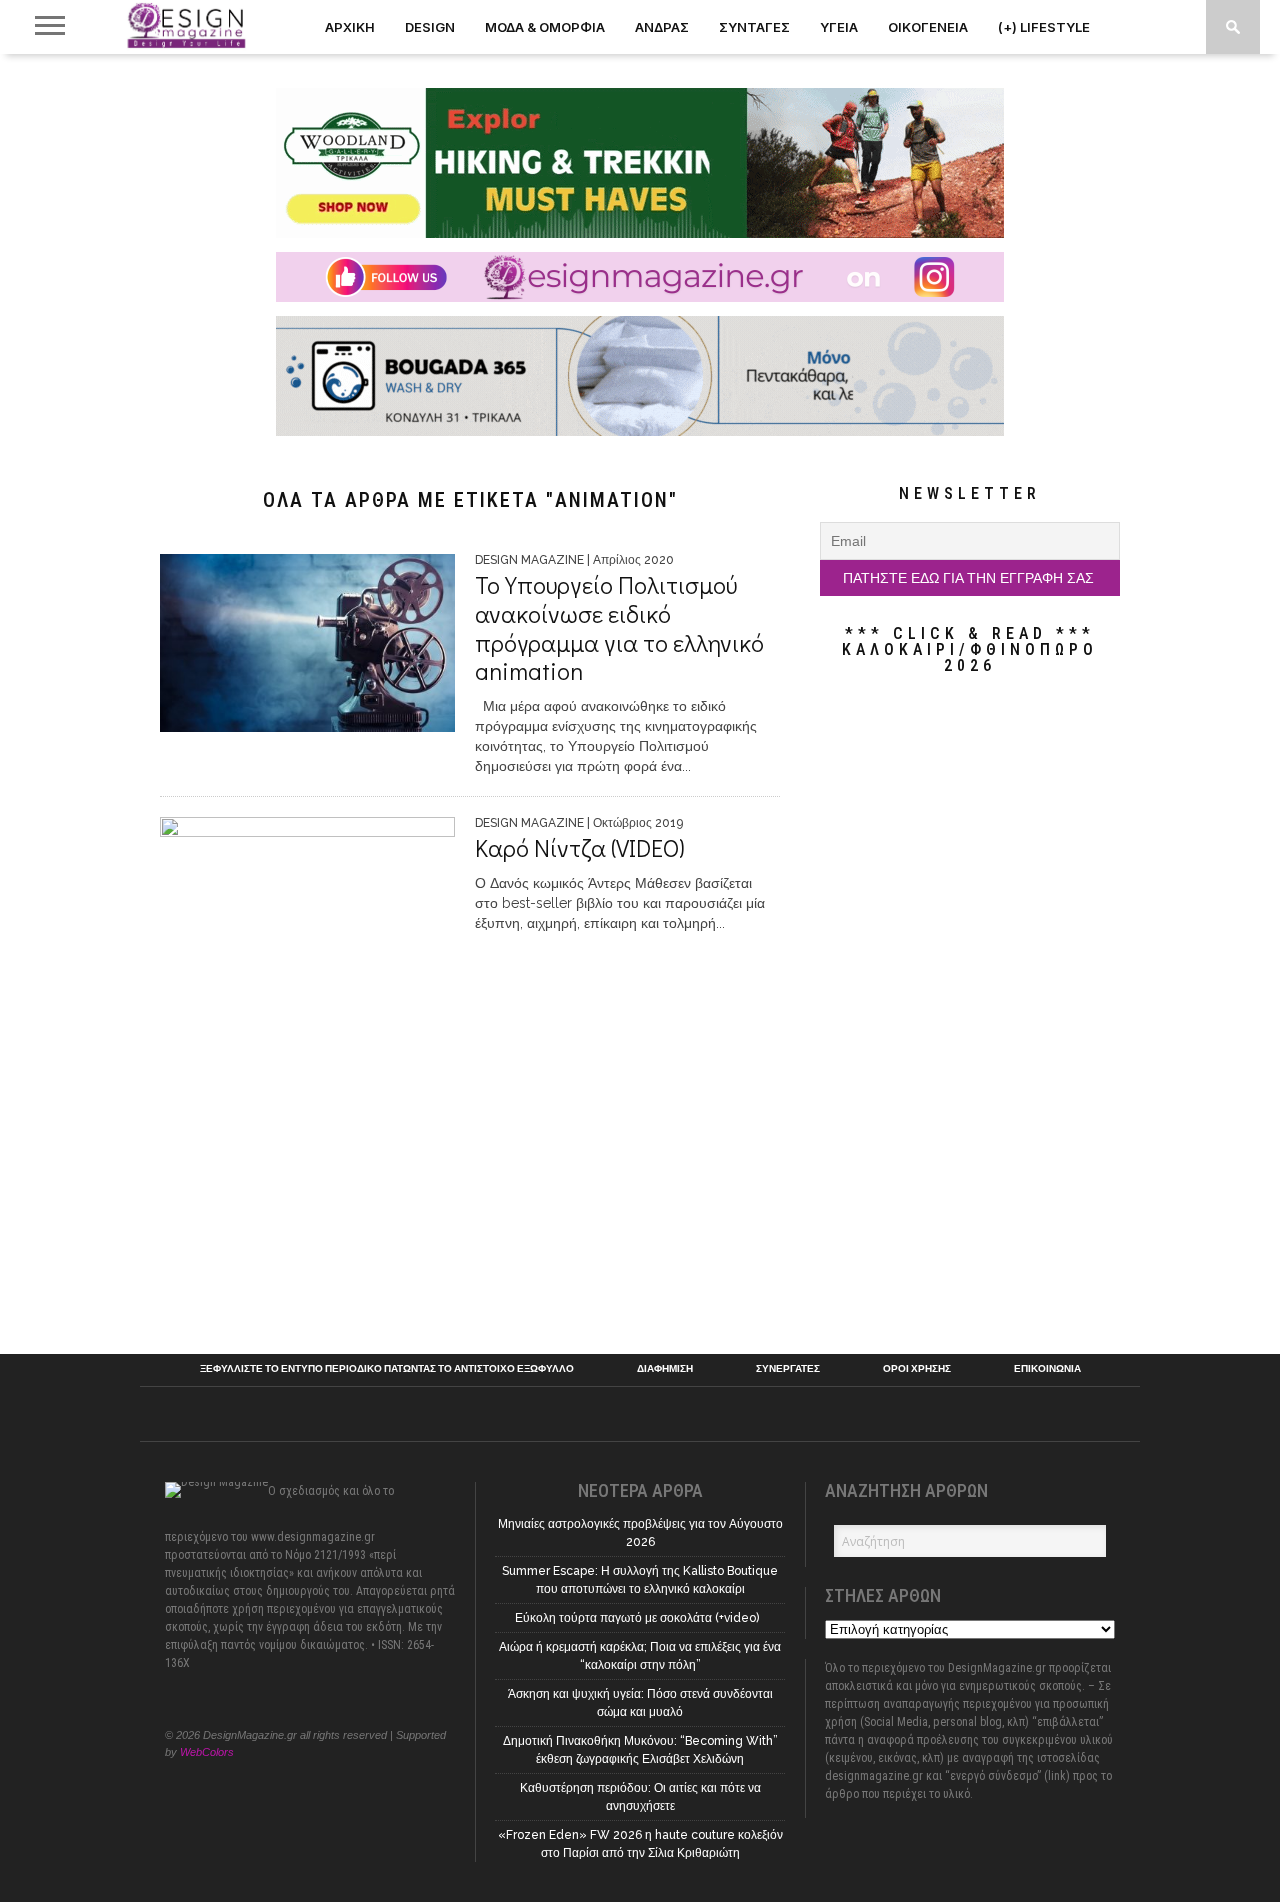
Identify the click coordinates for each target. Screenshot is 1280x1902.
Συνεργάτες (788, 1369)
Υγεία (839, 27)
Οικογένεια (928, 27)
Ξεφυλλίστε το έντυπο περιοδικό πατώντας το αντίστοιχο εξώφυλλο (387, 1369)
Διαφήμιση (665, 1369)
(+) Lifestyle (1044, 27)
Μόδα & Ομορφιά (545, 27)
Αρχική (350, 27)
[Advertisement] (970, 1014)
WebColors (207, 1752)
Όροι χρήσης (917, 1369)
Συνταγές (754, 27)
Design (430, 27)
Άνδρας (662, 27)
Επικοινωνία (1047, 1369)
